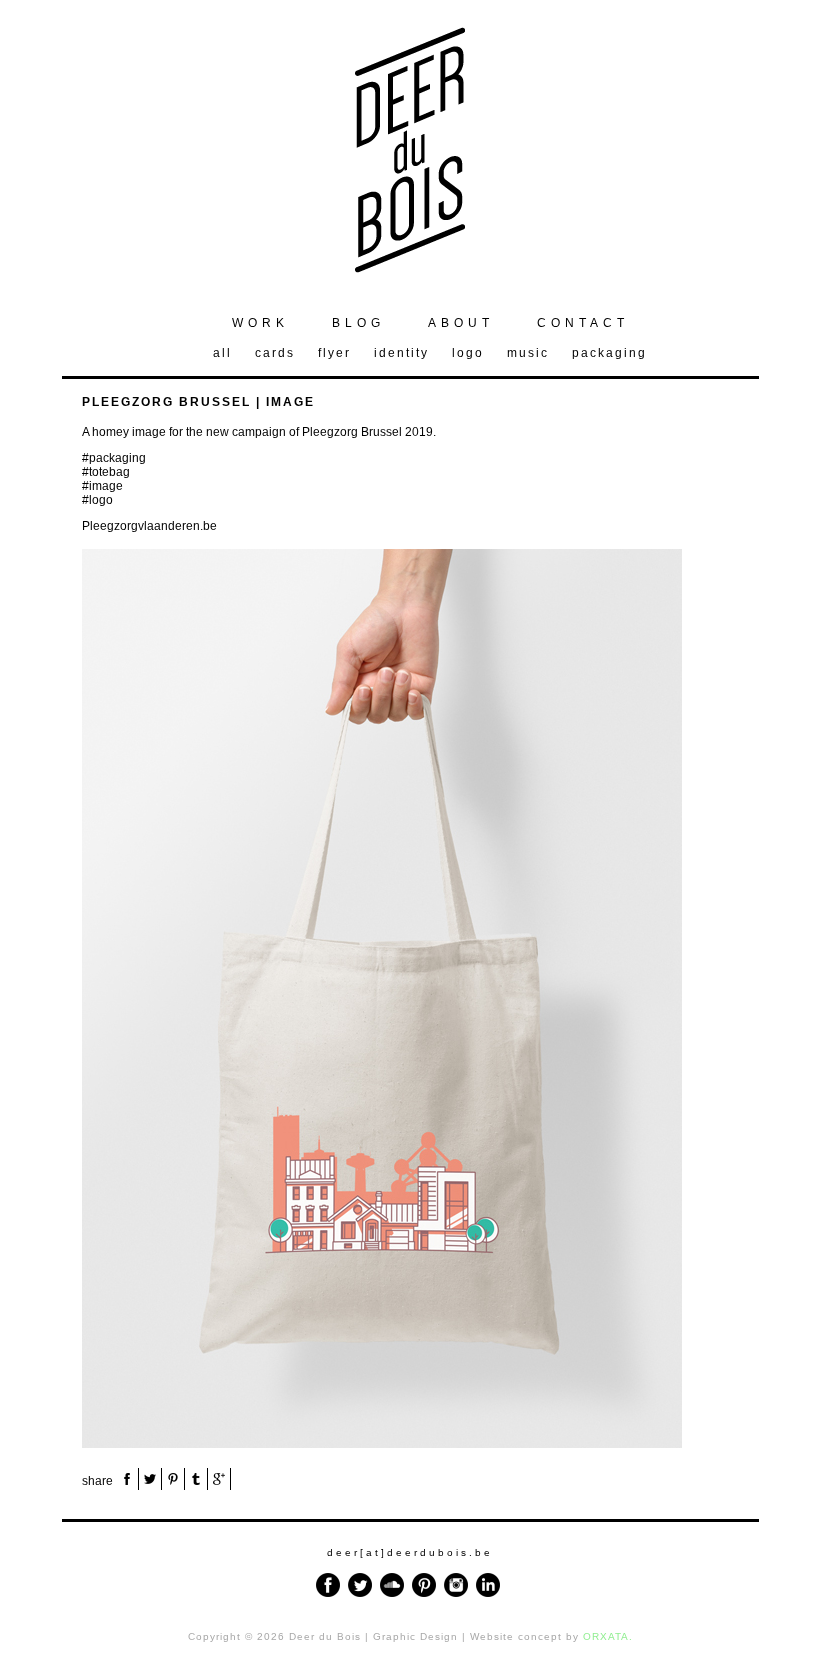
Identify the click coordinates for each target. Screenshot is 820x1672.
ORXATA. (608, 1636)
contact (583, 323)
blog (358, 323)
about (461, 323)
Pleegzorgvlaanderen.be (149, 526)
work (260, 323)
